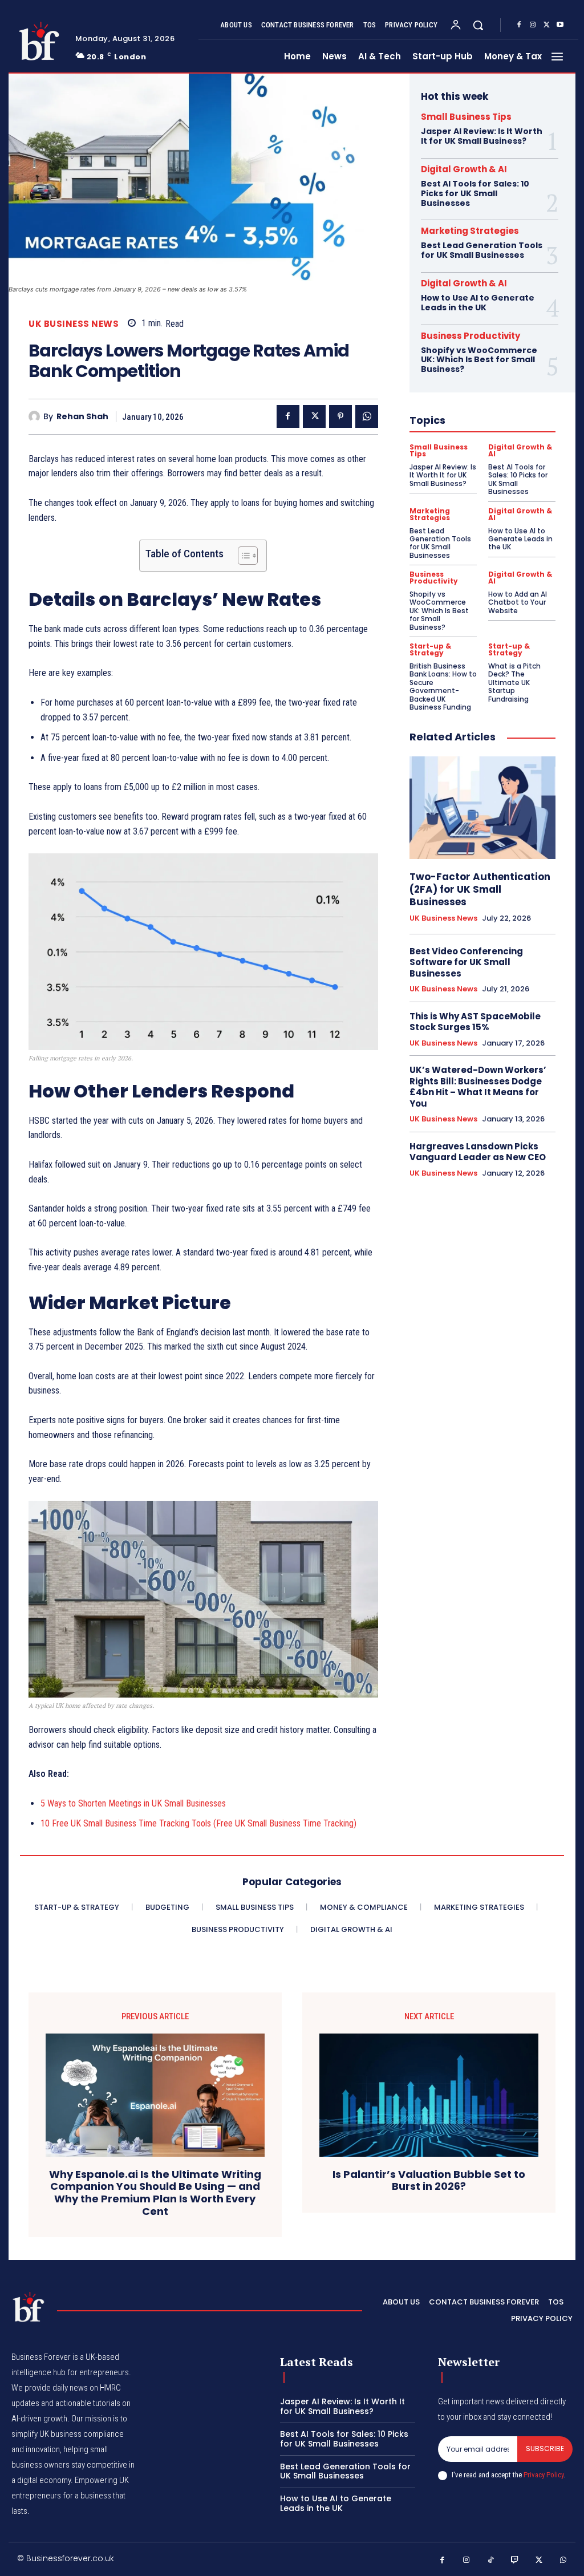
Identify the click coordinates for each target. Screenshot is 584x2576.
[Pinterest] (340, 416)
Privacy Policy (544, 2475)
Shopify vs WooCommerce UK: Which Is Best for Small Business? (479, 360)
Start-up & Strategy (430, 650)
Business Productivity (471, 336)
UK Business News (74, 324)
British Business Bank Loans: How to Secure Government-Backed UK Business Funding (443, 686)
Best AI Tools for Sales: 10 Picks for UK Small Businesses (475, 193)
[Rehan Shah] (36, 416)
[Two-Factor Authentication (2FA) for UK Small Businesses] (482, 807)
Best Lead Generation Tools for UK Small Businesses (482, 250)
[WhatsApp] (367, 416)
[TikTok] (491, 2560)
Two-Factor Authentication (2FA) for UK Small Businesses (480, 889)
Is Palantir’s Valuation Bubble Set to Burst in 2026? (429, 2180)
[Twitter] (546, 25)
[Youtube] (560, 25)
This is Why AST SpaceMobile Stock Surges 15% (475, 1022)
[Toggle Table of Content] (242, 556)
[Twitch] (515, 2560)
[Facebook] (519, 25)
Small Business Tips (466, 117)
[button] (478, 25)
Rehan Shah (82, 417)
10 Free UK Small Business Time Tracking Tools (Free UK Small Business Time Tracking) (198, 1823)
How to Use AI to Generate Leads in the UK (478, 303)
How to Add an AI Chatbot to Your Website (518, 602)
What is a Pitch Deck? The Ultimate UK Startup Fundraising (514, 683)
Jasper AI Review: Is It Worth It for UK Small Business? (482, 136)
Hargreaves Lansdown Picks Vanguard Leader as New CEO (478, 1152)
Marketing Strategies (470, 231)
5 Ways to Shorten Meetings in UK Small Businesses (133, 1803)
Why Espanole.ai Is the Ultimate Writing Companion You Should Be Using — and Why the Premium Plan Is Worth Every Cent (155, 2193)
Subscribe (545, 2449)
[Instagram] (533, 25)
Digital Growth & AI (464, 169)
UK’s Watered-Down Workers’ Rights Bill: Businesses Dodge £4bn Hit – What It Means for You (478, 1087)
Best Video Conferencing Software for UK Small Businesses (466, 962)
